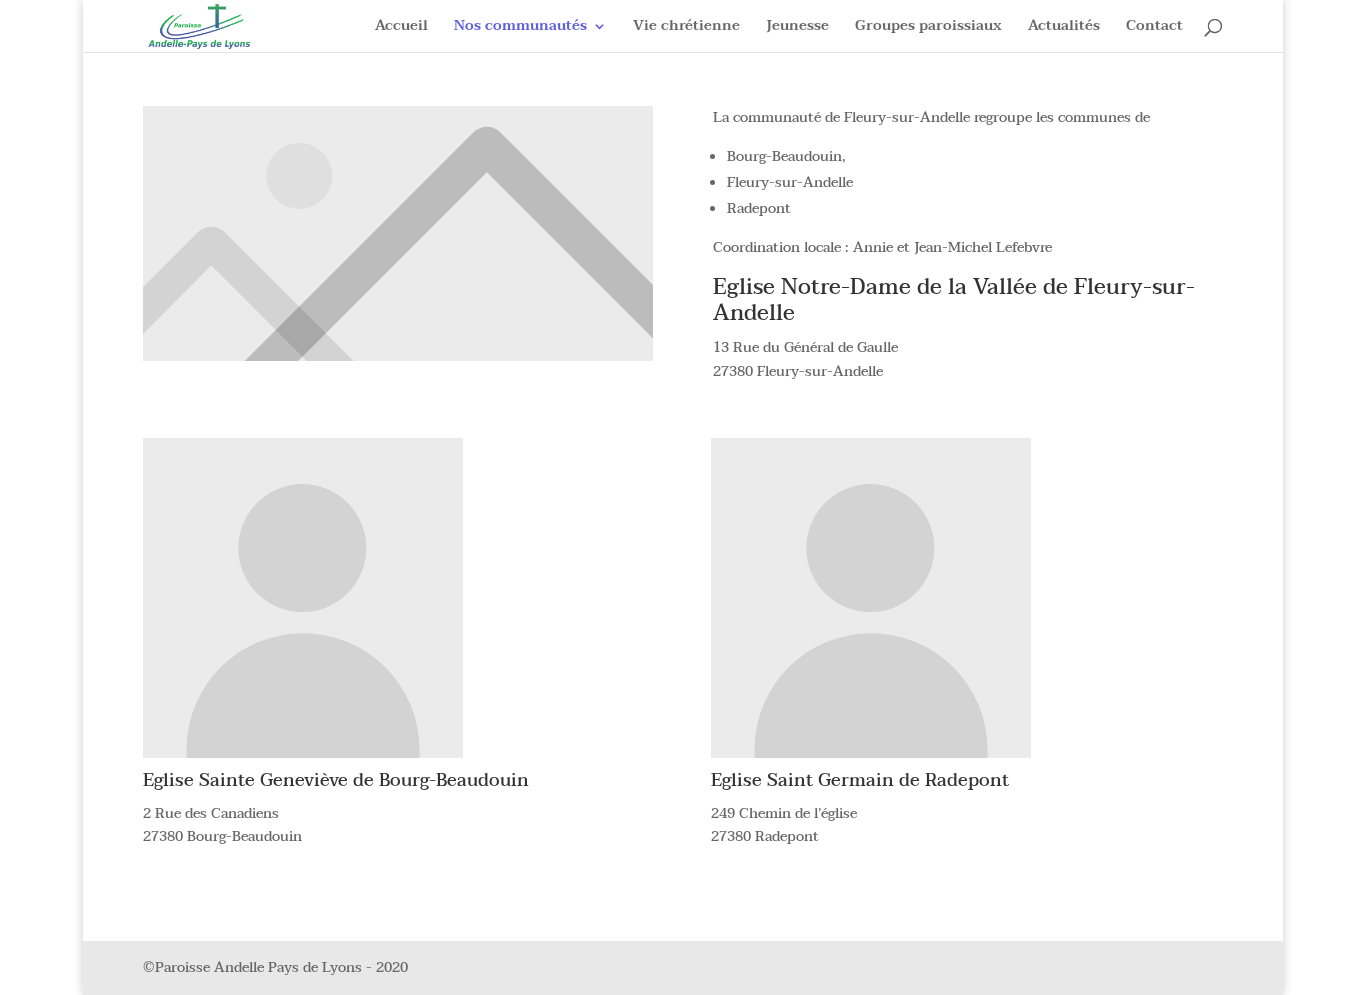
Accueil (401, 28)
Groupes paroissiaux (928, 28)
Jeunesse (797, 28)
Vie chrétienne (686, 28)
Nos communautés (520, 28)
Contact (1154, 28)
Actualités (1064, 28)
